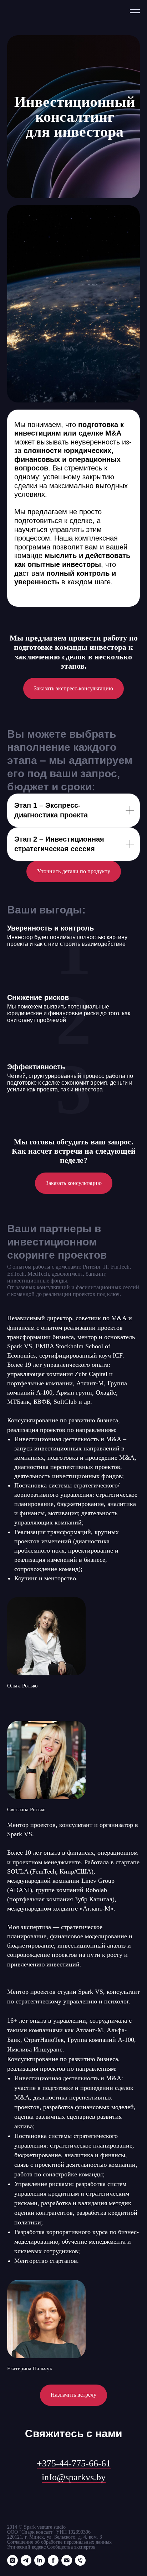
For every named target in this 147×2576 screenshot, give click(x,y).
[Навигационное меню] (135, 11)
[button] (73, 1814)
